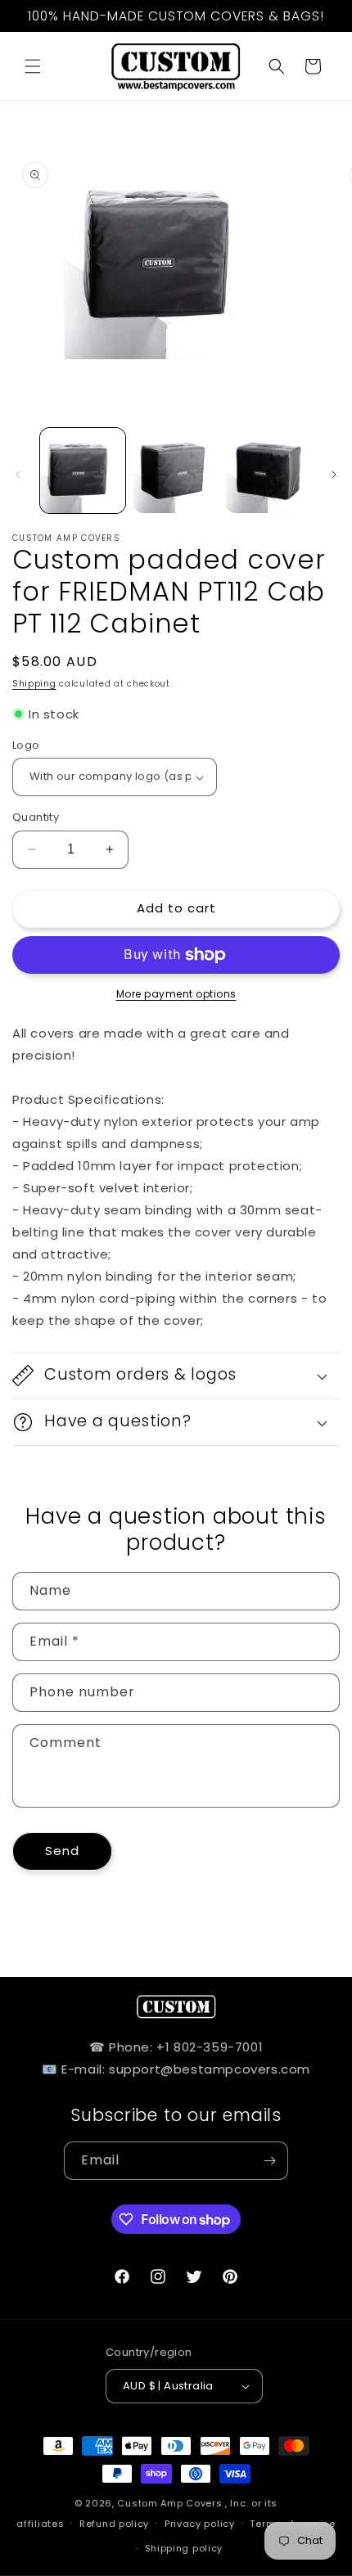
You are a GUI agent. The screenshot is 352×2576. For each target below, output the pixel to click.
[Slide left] (18, 475)
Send (62, 1851)
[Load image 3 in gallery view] (269, 471)
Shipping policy (184, 2548)
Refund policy (114, 2524)
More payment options (176, 994)
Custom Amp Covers (169, 2503)
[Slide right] (334, 475)
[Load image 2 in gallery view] (176, 471)
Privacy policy (200, 2524)
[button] (33, 66)
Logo (26, 745)
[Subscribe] (269, 2161)
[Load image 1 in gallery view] (83, 471)
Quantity (36, 817)
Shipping (34, 684)
